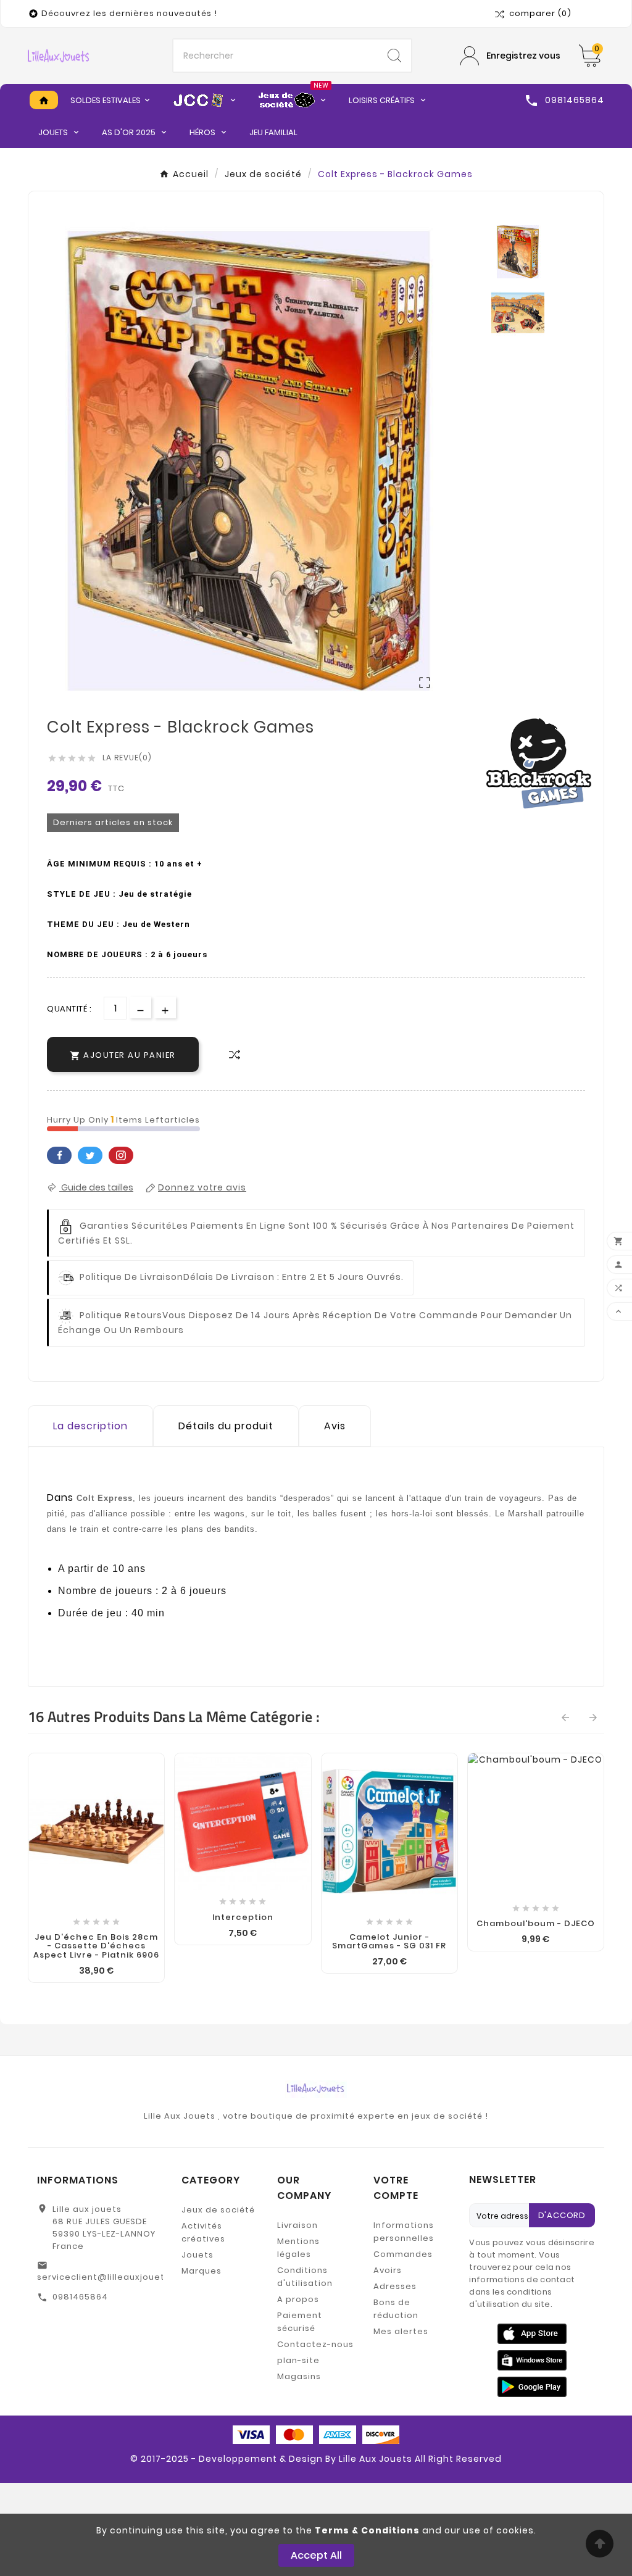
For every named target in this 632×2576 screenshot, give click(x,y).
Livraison (297, 2225)
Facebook (59, 1155)
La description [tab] (90, 1426)
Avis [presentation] (335, 1426)
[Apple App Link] (532, 2333)
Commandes (403, 2254)
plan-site (298, 2360)
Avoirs (388, 2270)
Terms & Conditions (367, 2530)
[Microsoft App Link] (532, 2386)
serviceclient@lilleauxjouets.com (115, 2277)
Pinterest (121, 1155)
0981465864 (80, 2297)
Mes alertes (401, 2331)
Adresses (395, 2286)
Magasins (299, 2376)
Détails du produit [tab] (226, 1426)
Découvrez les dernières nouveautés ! (129, 13)
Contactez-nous (315, 2344)
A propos (298, 2299)
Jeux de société (218, 2210)
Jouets (197, 2255)
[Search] (394, 56)
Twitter (90, 1155)
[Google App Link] (532, 2359)
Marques (202, 2271)
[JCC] (205, 100)
